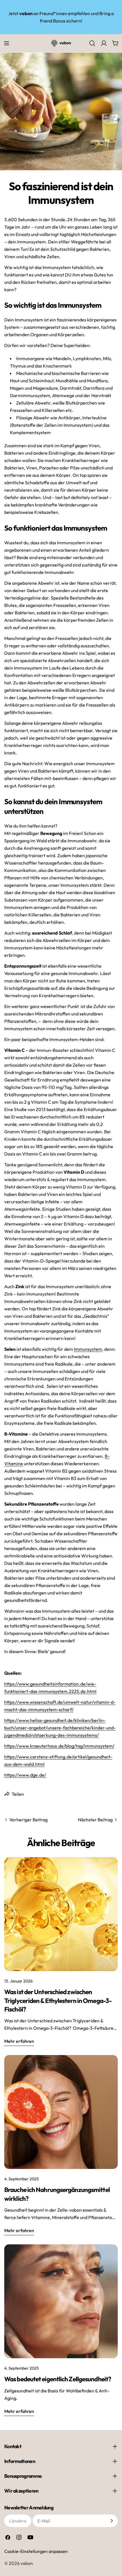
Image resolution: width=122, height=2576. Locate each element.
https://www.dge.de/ (25, 1775)
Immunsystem (88, 1349)
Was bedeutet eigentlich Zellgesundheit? (58, 2379)
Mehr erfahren (19, 2041)
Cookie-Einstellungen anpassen (36, 2551)
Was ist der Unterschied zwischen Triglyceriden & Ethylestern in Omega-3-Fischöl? (58, 2001)
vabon (27, 2563)
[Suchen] (92, 43)
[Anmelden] (112, 2521)
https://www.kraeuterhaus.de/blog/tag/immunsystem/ (59, 1746)
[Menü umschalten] (7, 43)
